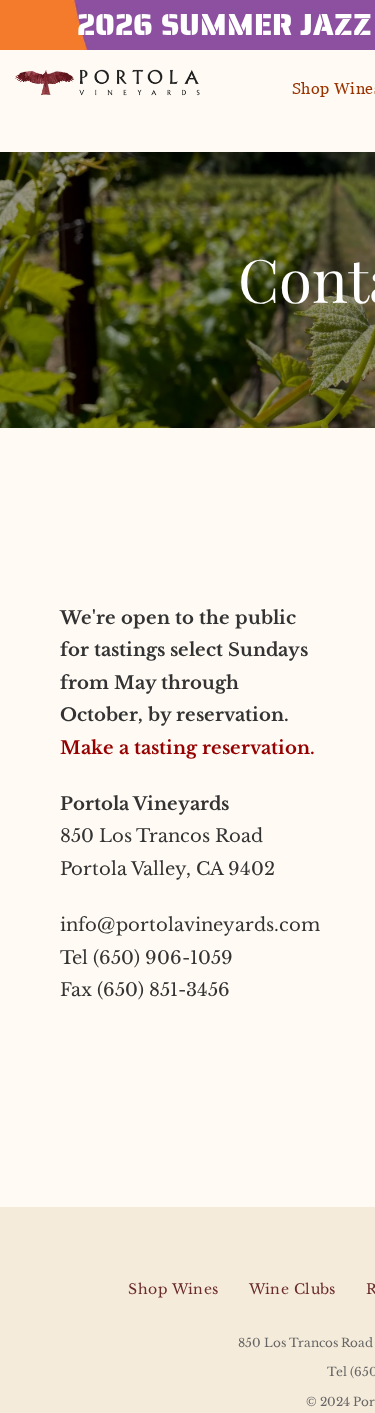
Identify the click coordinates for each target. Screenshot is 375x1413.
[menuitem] (173, 1289)
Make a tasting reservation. (187, 748)
